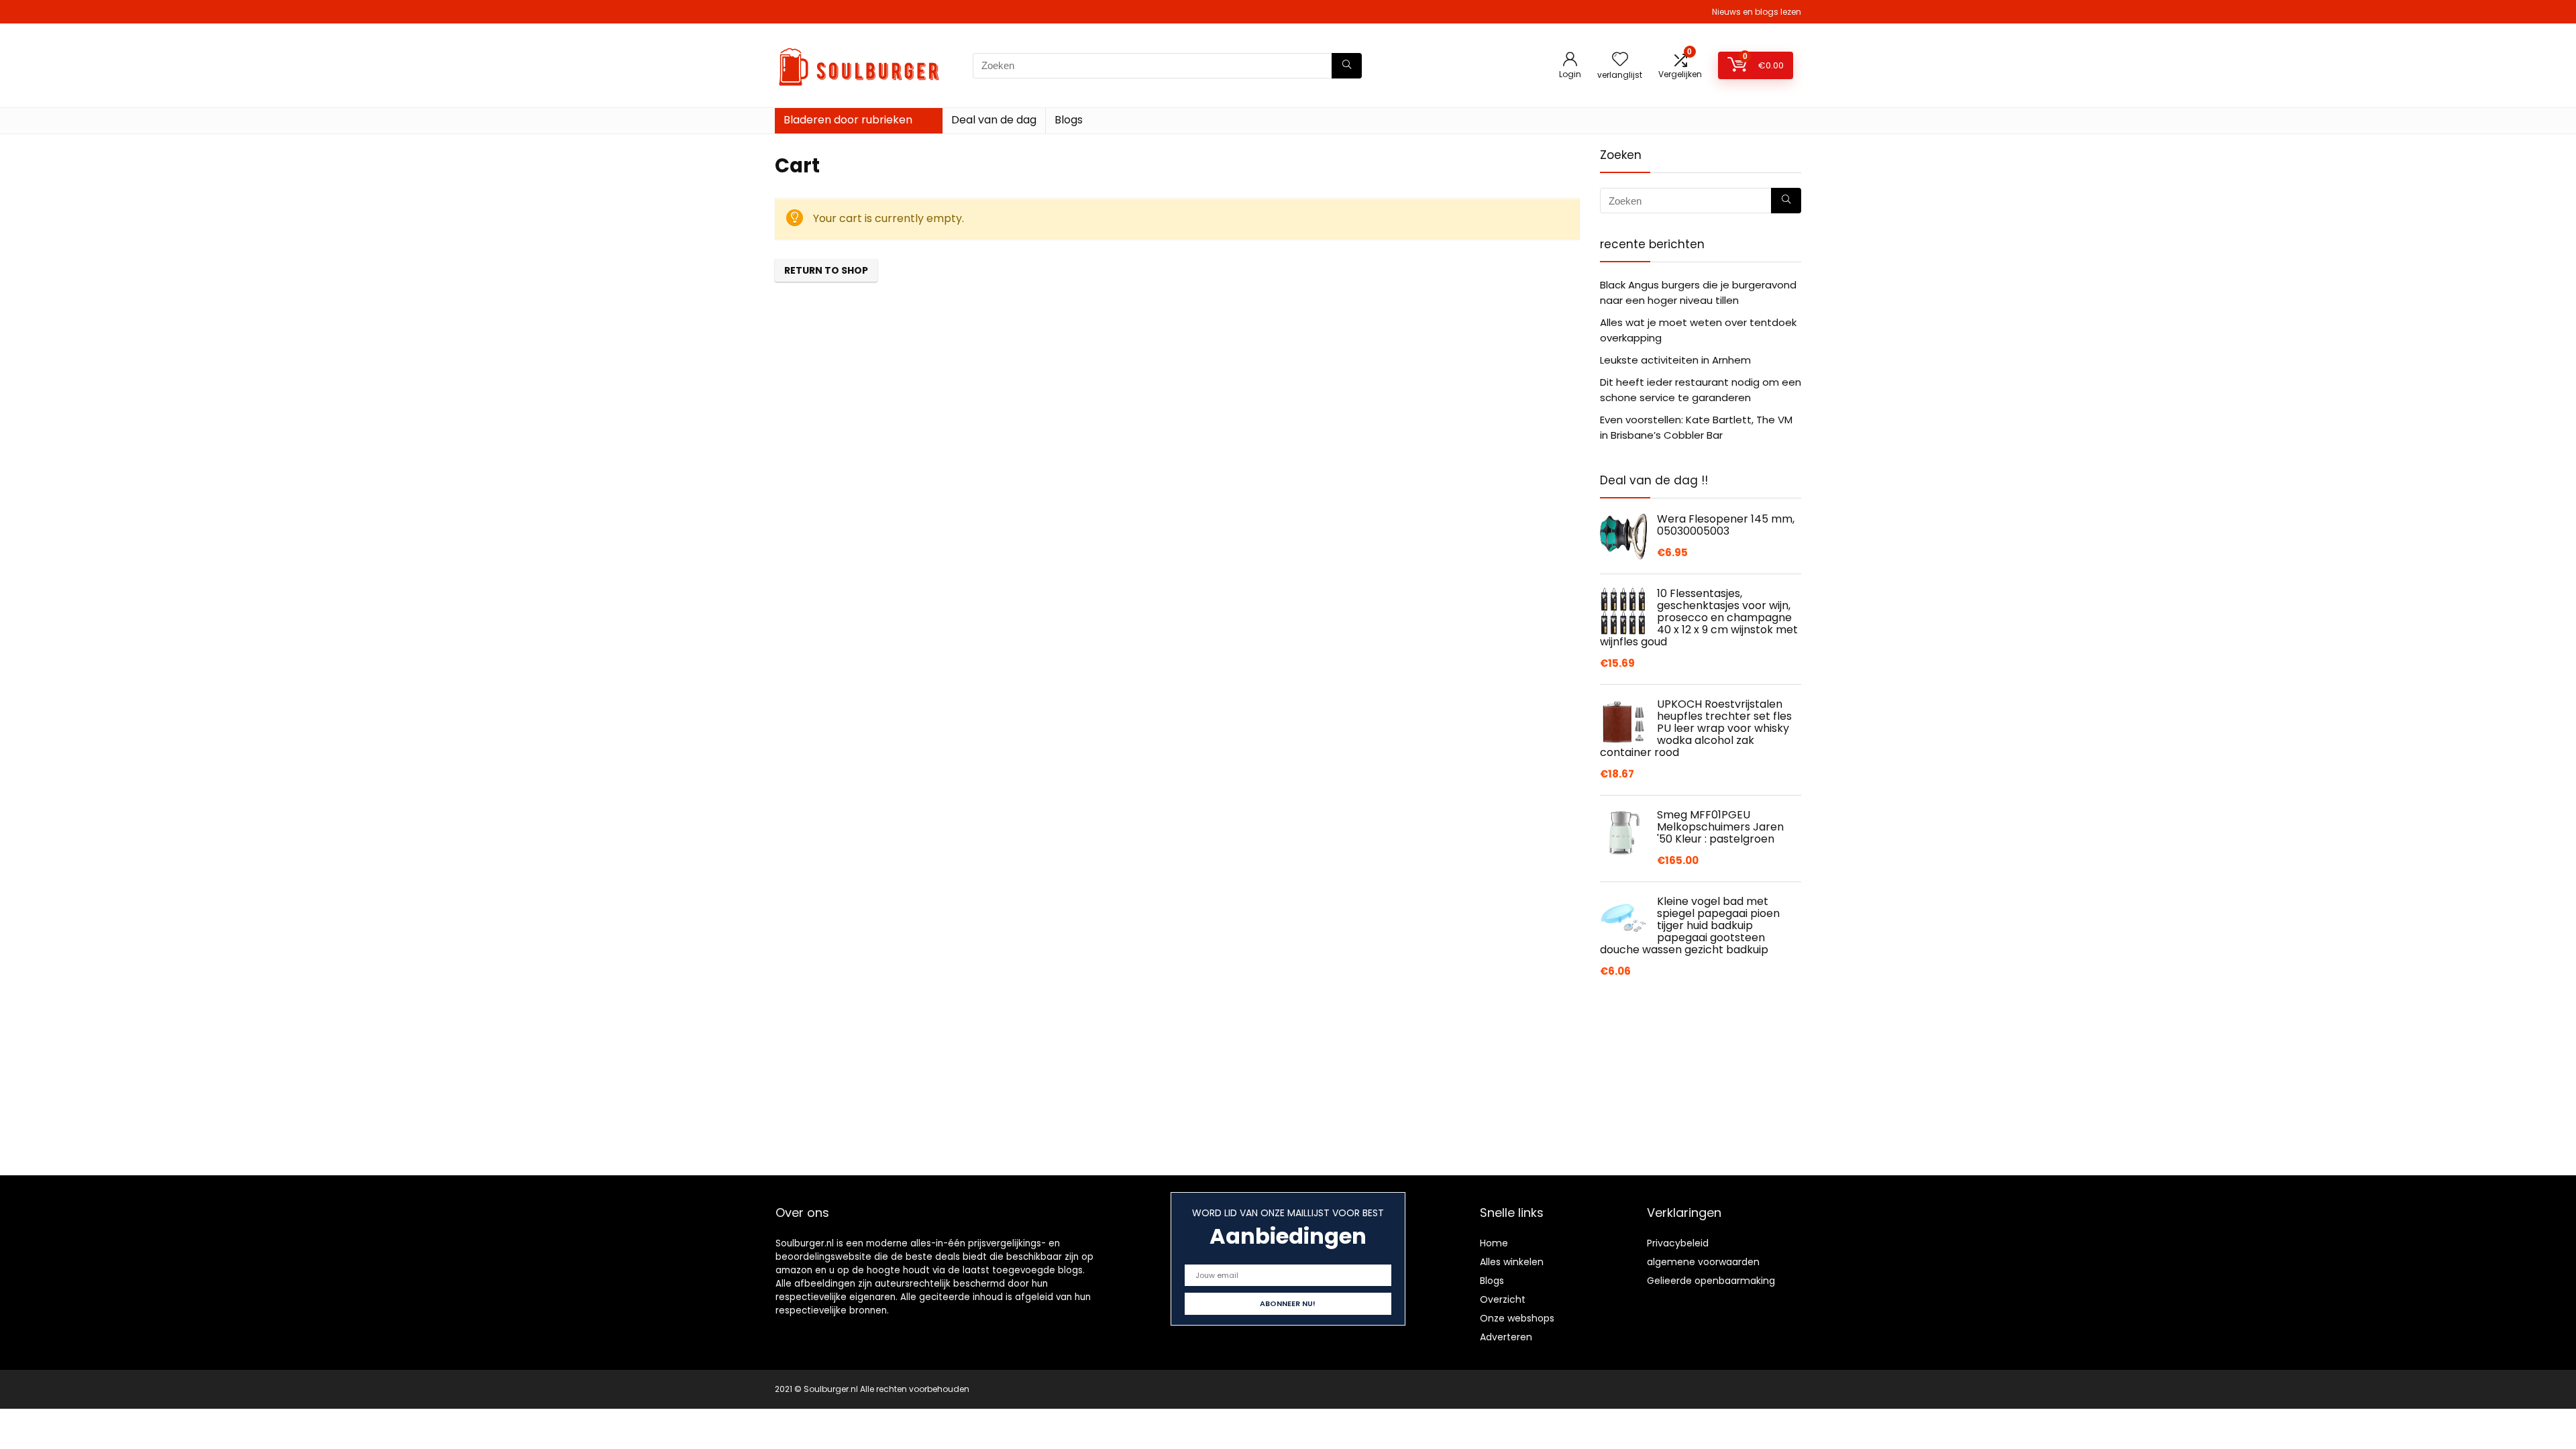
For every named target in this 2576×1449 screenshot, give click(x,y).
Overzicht (1503, 1299)
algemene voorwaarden (1703, 1262)
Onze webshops (1517, 1318)
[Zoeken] (1347, 66)
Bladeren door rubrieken (848, 120)
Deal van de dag (994, 120)
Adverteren (1506, 1337)
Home (1494, 1243)
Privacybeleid (1678, 1243)
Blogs (1069, 120)
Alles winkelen (1512, 1262)
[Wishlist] (1620, 60)
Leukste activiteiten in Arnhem (1675, 360)
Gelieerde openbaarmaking (1711, 1281)
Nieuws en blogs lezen (1757, 12)
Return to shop (826, 270)
